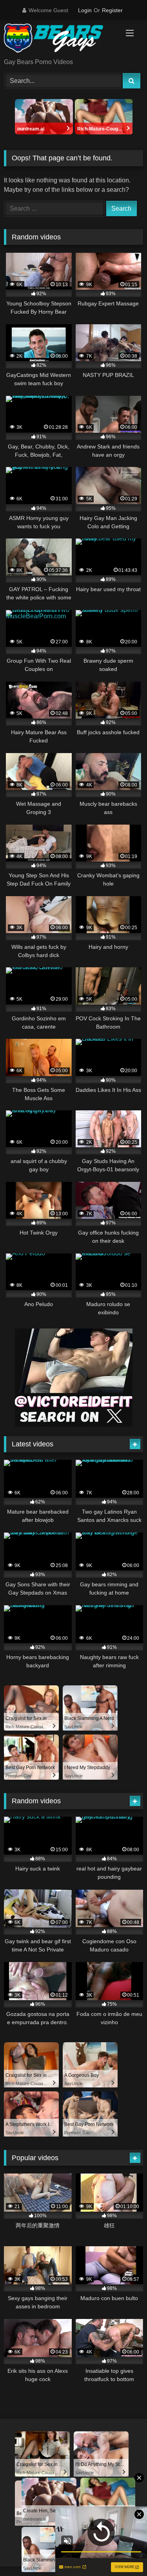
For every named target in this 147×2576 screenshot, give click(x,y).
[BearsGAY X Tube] (60, 40)
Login (85, 10)
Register (112, 10)
